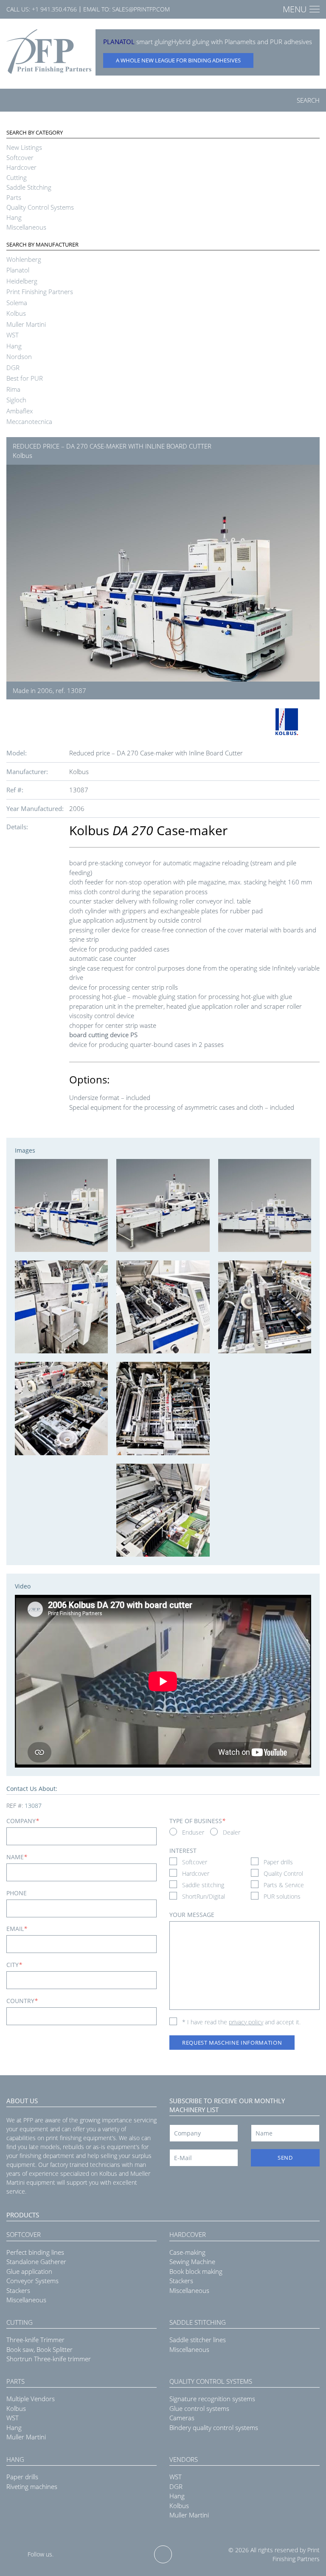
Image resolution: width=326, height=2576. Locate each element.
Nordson (19, 356)
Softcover (20, 157)
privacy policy (246, 2022)
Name (17, 1857)
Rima (13, 389)
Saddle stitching (203, 1885)
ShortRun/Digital (204, 1896)
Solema (17, 303)
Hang (14, 217)
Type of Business (197, 1821)
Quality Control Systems (40, 207)
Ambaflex (20, 411)
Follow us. (41, 2554)
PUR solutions (282, 1896)
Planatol (18, 270)
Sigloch (16, 400)
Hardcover (21, 167)
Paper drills (278, 1862)
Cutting (17, 177)
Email (17, 1929)
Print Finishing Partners (40, 292)
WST (13, 335)
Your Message (192, 1915)
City (14, 1965)
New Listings (24, 147)
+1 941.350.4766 (54, 9)
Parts (14, 197)
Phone (17, 1893)
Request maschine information (232, 2043)
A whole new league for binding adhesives (178, 60)
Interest (183, 1851)
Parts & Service (284, 1885)
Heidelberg (22, 281)
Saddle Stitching (29, 187)
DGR (13, 368)
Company (23, 1821)
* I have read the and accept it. (241, 2022)
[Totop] (163, 2554)
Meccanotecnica (29, 421)
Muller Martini (26, 324)
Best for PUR (25, 378)
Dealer (232, 1832)
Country (22, 2001)
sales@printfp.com (141, 9)
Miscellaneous (26, 227)
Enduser (193, 1832)
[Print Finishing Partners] (49, 52)
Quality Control (283, 1873)
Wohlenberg (24, 259)
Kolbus (16, 313)
